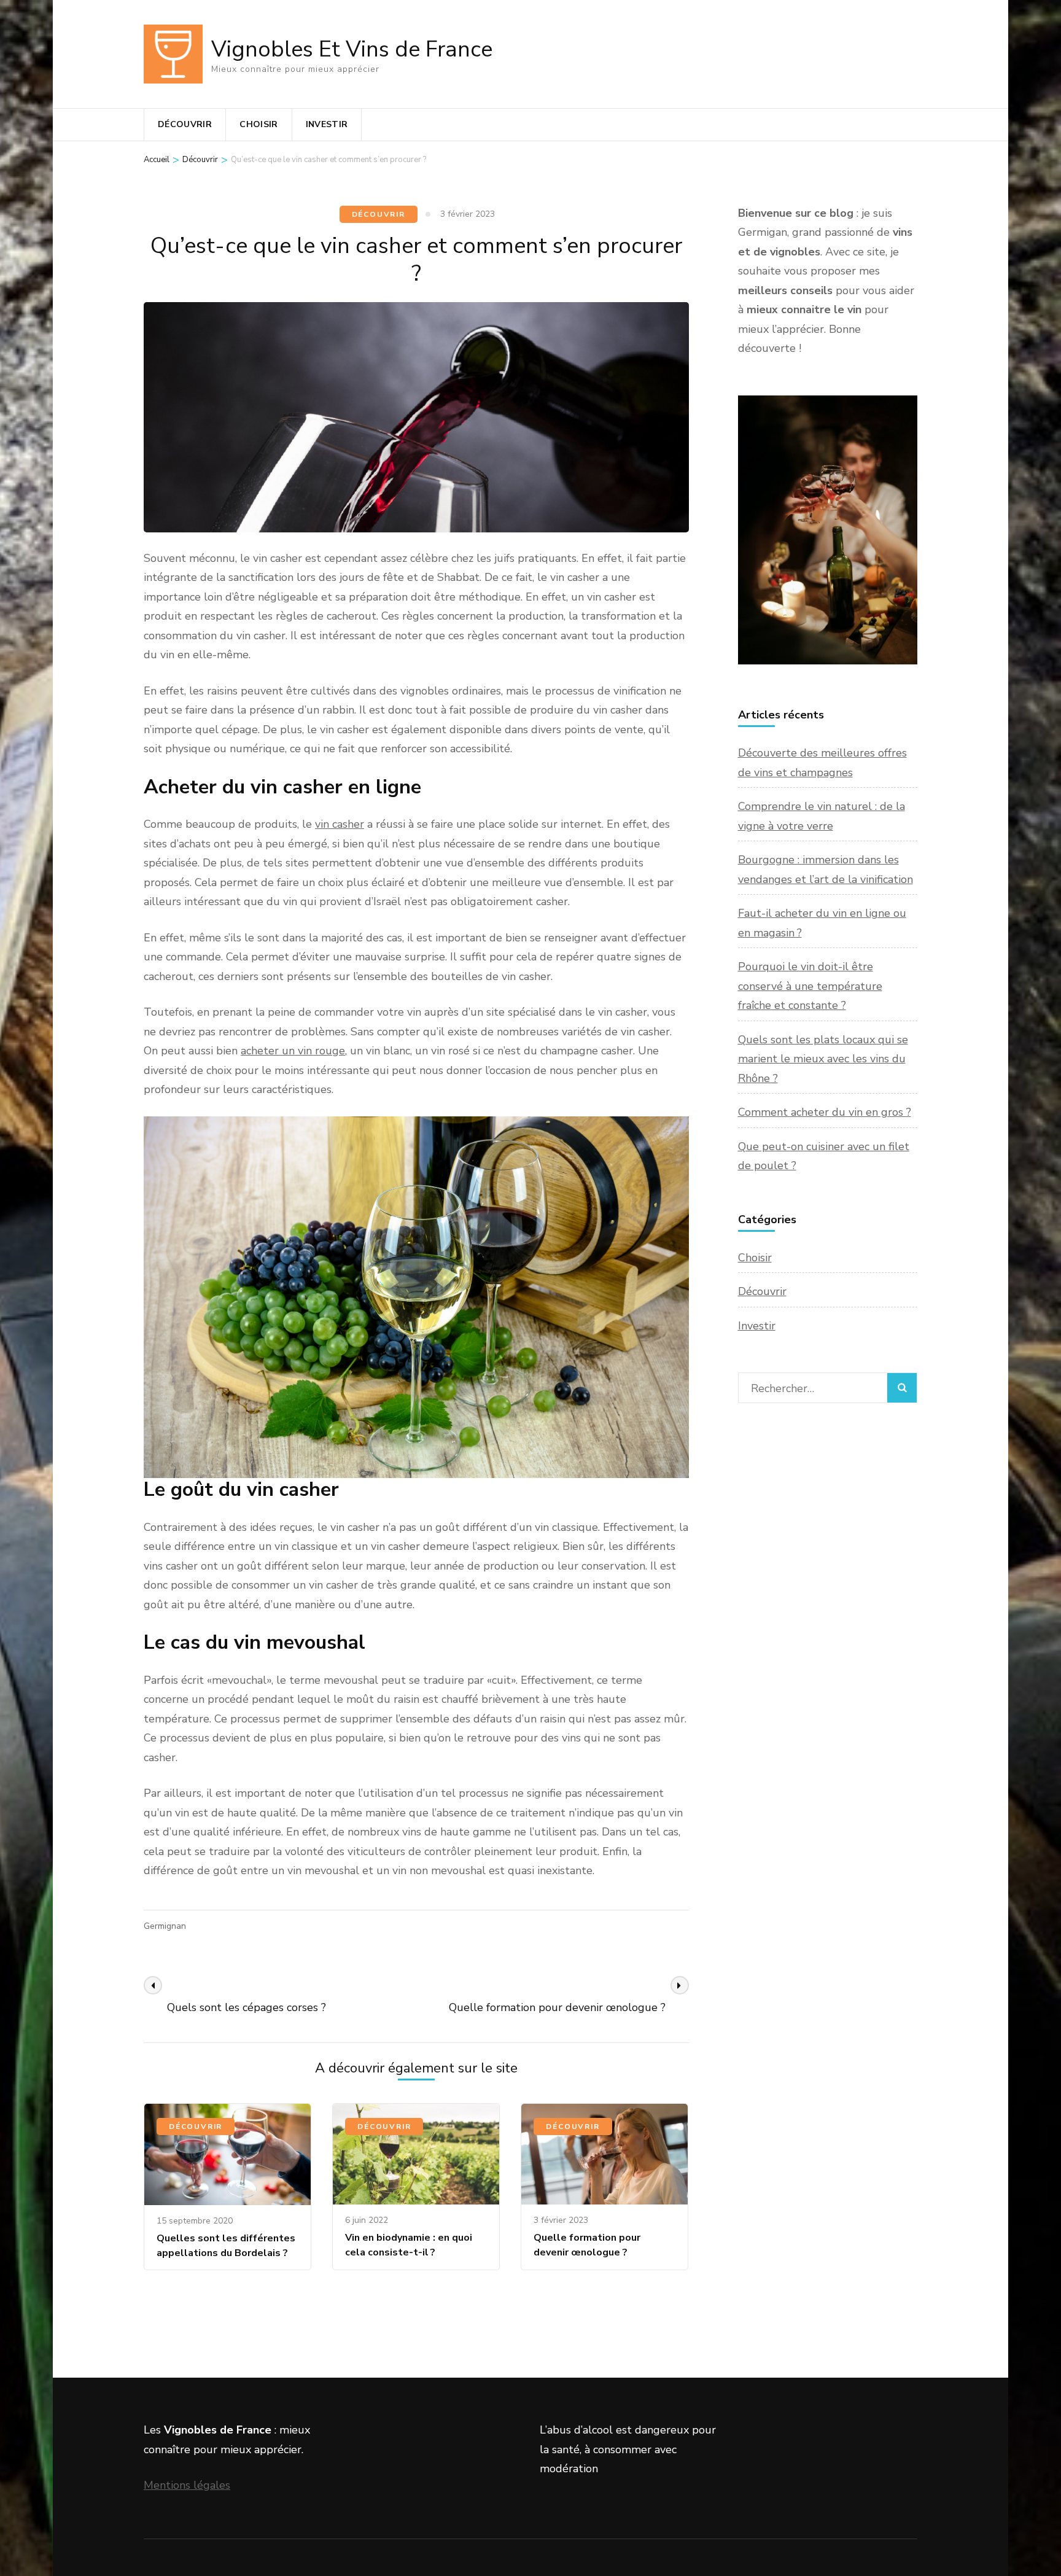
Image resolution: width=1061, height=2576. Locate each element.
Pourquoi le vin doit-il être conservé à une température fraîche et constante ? (810, 986)
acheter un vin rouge (293, 1051)
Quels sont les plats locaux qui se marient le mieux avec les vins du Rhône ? (823, 1059)
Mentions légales (187, 2485)
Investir (327, 124)
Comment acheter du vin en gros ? (825, 1112)
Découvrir (185, 124)
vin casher (340, 824)
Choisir (258, 124)
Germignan (165, 1926)
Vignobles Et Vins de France (352, 49)
